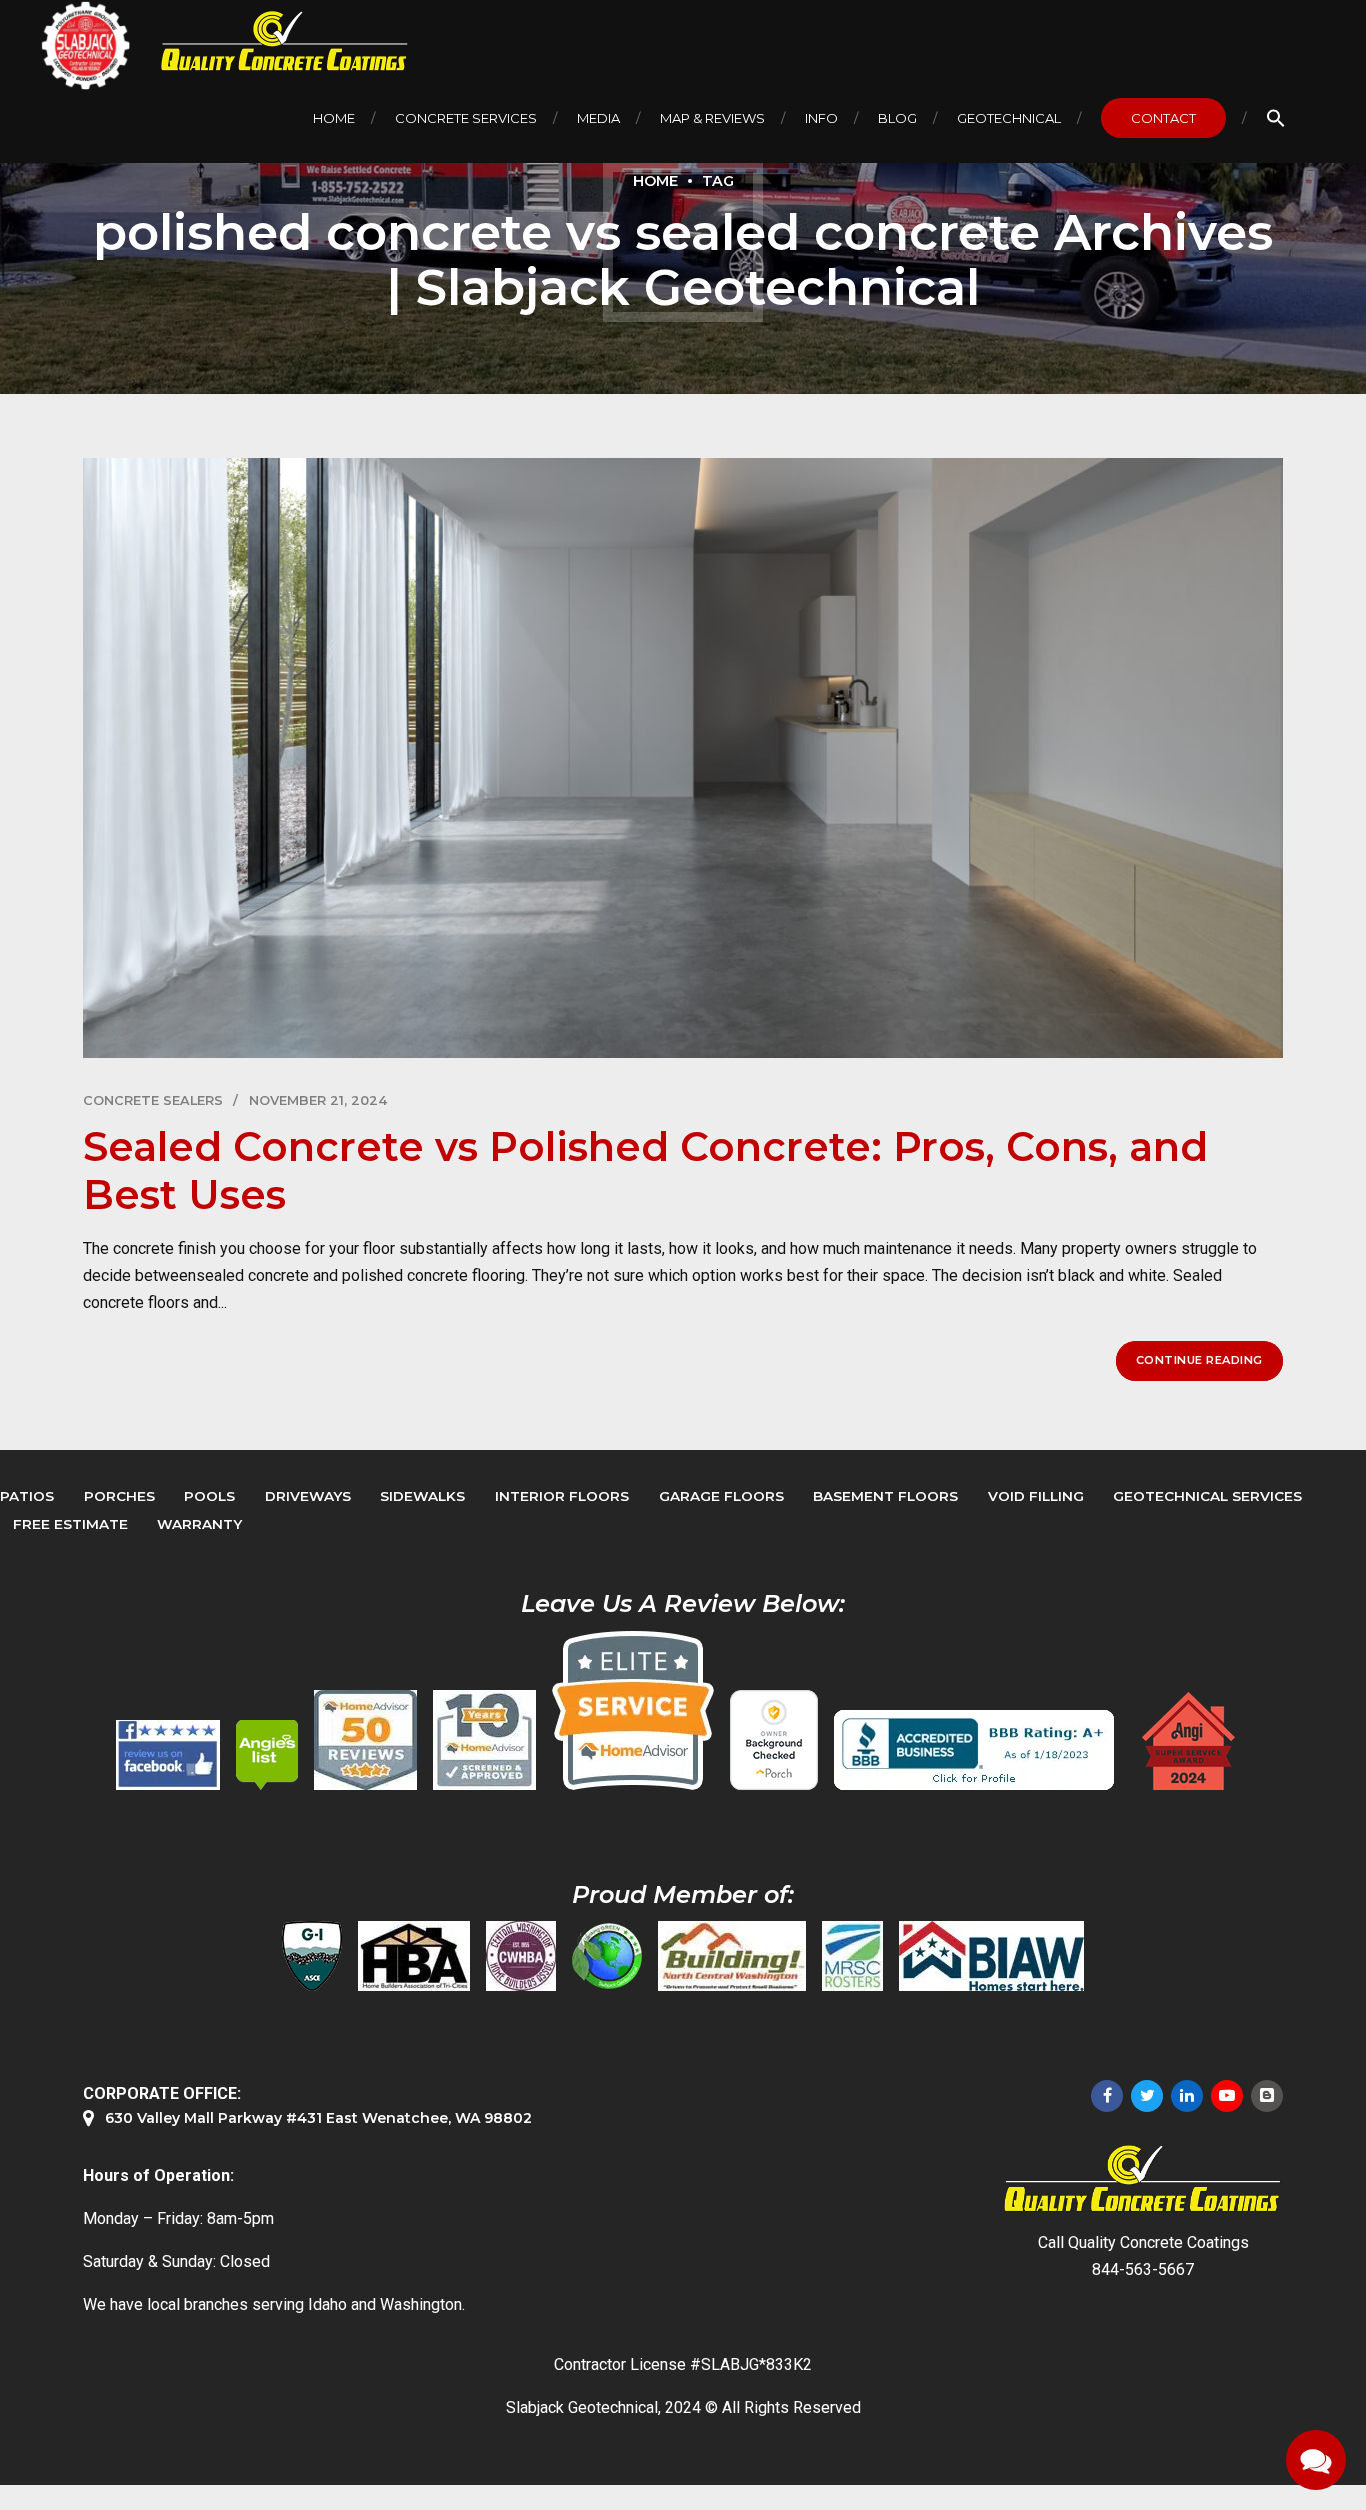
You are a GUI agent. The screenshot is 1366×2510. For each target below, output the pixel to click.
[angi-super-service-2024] (1190, 1741)
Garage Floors (721, 1496)
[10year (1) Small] (484, 1740)
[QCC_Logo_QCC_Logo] (1143, 2179)
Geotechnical (1009, 118)
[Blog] (1267, 2096)
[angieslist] (267, 1755)
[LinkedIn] (1187, 2096)
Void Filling (1036, 1496)
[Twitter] (1147, 2096)
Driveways (308, 1496)
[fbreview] (168, 1755)
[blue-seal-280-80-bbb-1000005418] (974, 1750)
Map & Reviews (712, 118)
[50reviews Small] (365, 1740)
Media (598, 118)
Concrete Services (466, 118)
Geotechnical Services (1207, 1496)
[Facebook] (1107, 2096)
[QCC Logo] (270, 41)
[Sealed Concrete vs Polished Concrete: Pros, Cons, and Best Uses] (683, 758)
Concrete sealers (153, 1100)
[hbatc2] (414, 1956)
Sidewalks (422, 1496)
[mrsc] (852, 1956)
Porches (119, 1496)
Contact (1163, 118)
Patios (27, 1496)
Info (821, 118)
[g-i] (312, 1956)
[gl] (607, 1956)
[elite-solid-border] (633, 1710)
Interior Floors (562, 1496)
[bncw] (732, 1956)
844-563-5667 (1143, 2269)
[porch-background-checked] (774, 1740)
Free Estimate (70, 1524)
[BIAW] (991, 1956)
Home (334, 118)
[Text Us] (1316, 2460)
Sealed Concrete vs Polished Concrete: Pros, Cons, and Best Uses (645, 1170)
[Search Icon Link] (1276, 118)
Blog (897, 118)
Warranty (199, 1524)
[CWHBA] (521, 1956)
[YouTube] (1227, 2096)
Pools (209, 1496)
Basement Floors (885, 1496)
